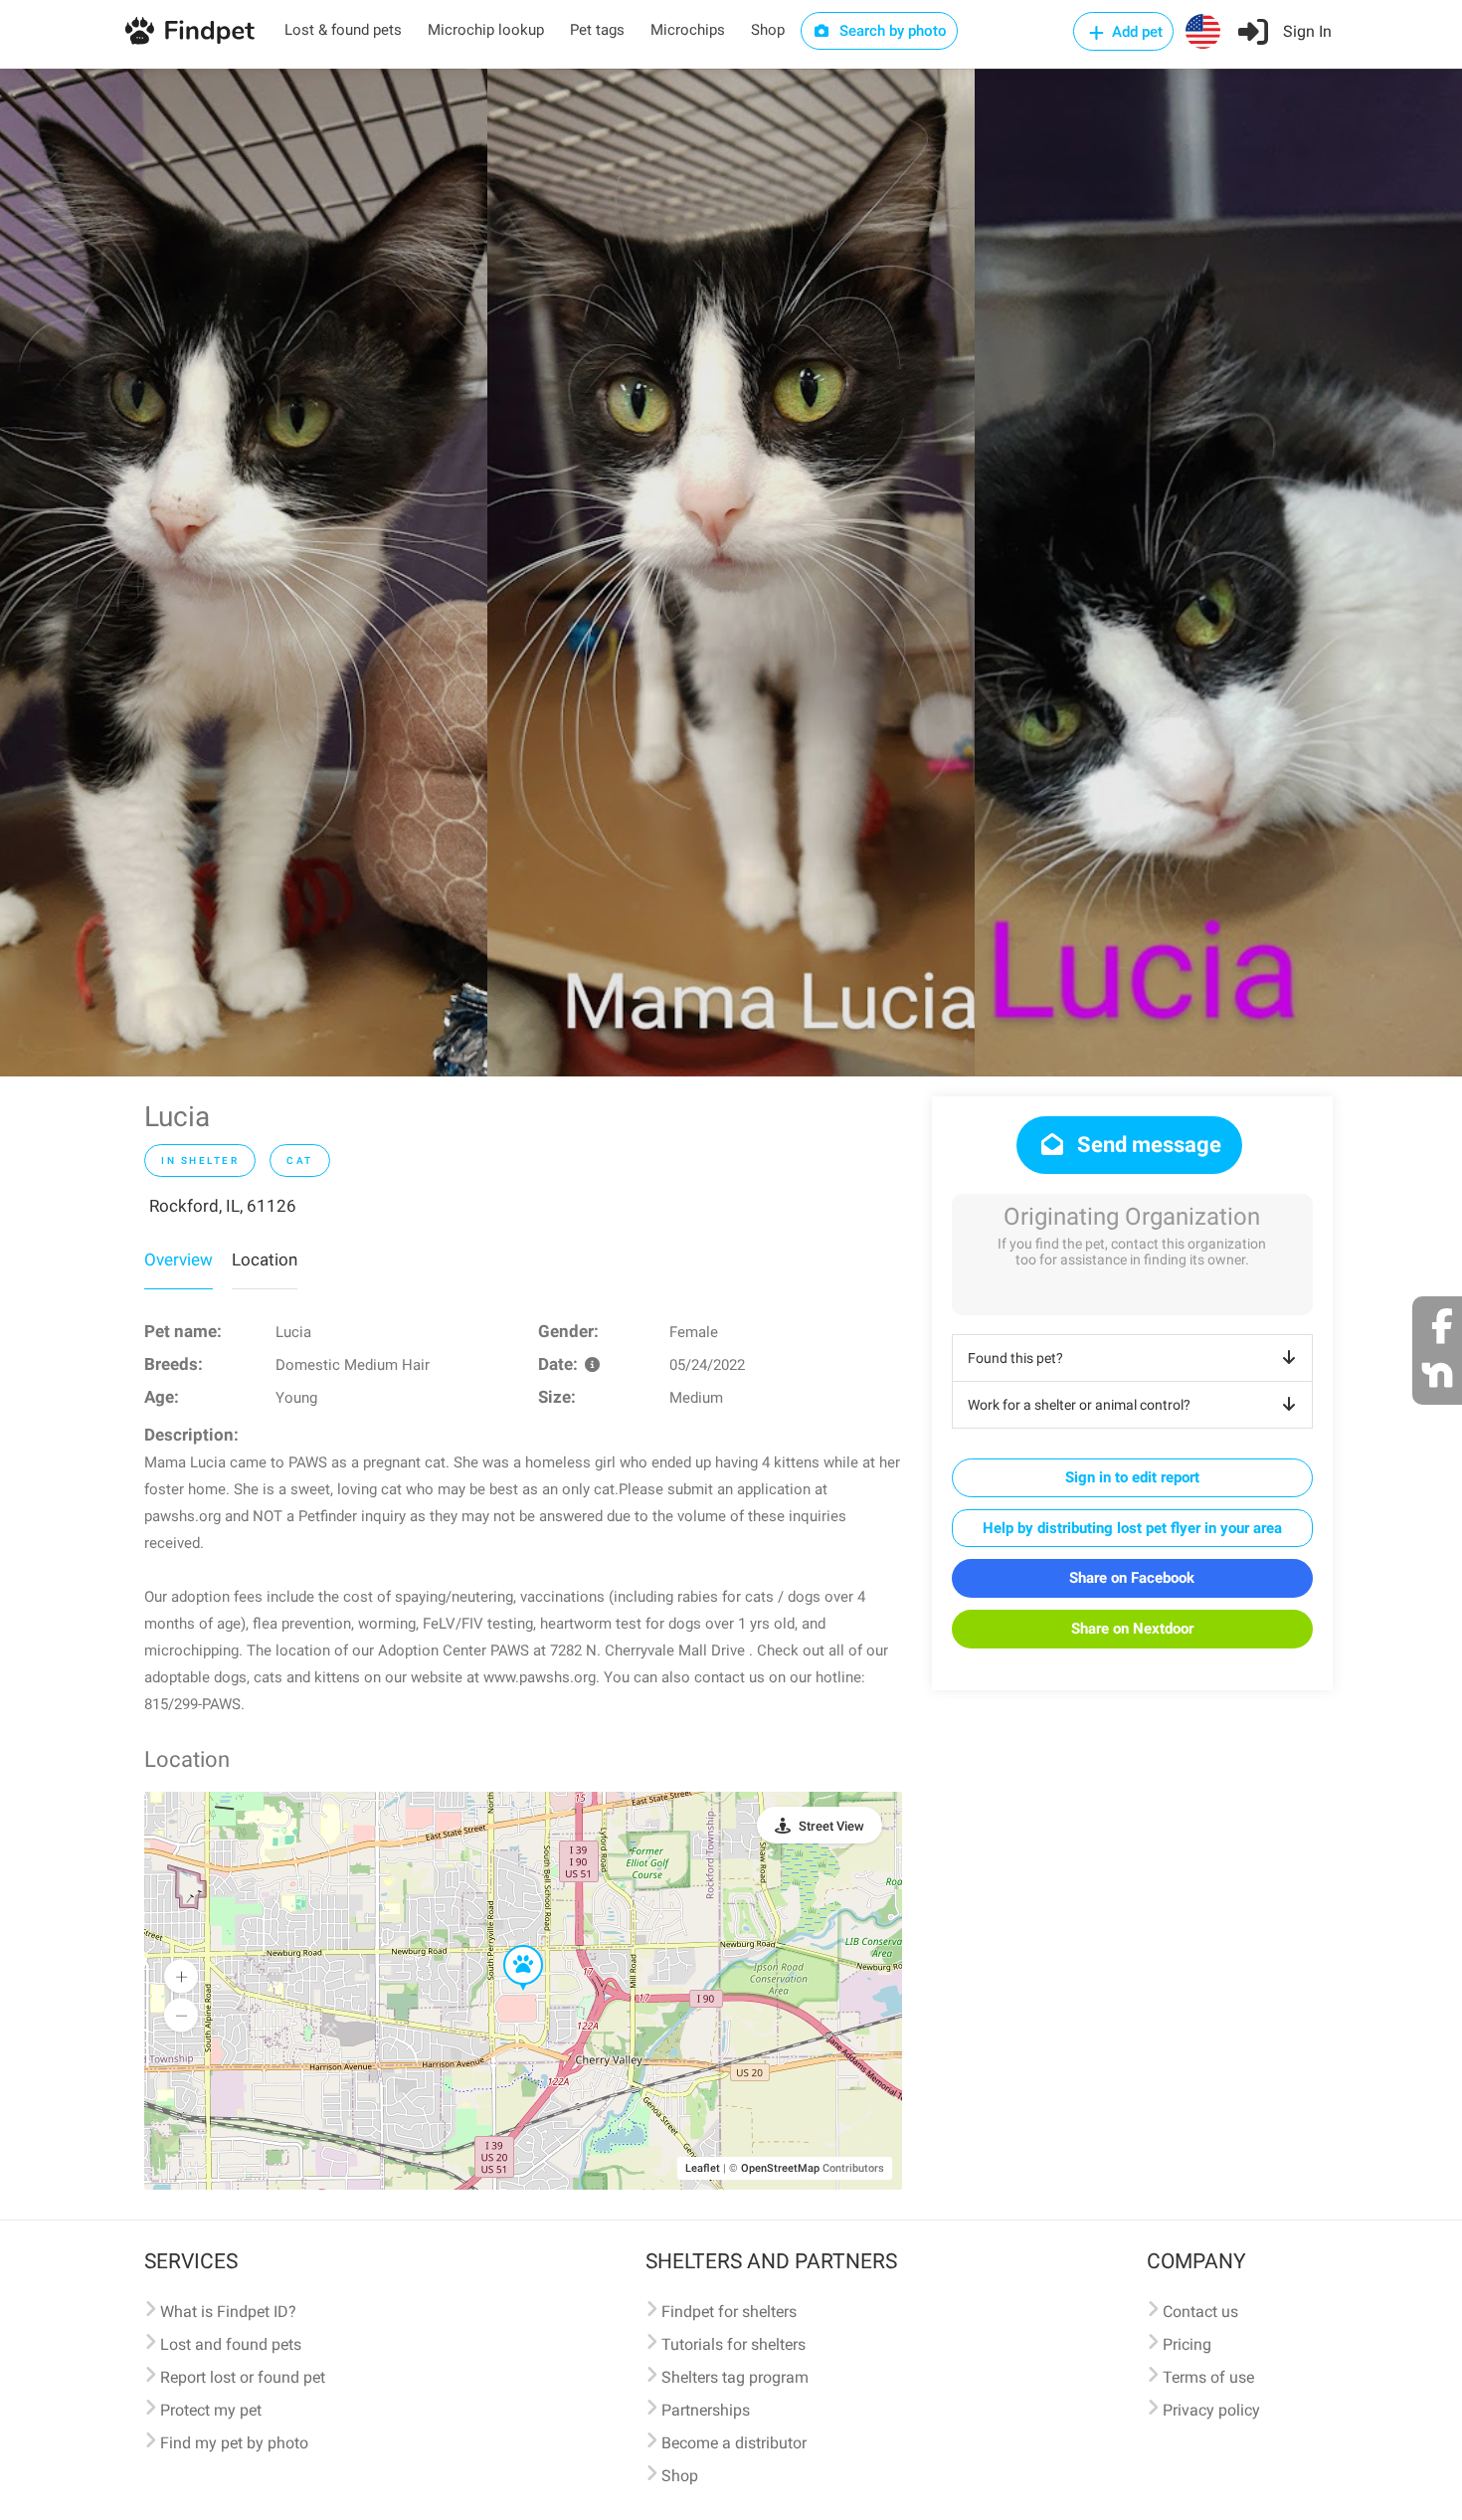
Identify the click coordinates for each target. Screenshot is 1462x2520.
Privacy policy (1211, 2410)
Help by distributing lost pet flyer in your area (1132, 1528)
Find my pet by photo (234, 2443)
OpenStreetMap (780, 2168)
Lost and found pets (231, 2344)
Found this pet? (1015, 1358)
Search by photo (891, 31)
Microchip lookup (486, 30)
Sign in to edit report (1132, 1477)
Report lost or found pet (243, 2377)
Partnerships (706, 2410)
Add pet (1135, 32)
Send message (1147, 1145)
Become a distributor (734, 2443)
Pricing (1187, 2344)
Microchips (688, 30)
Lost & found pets (343, 30)
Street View (831, 1826)
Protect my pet (211, 2410)
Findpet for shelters (729, 2312)
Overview (179, 1260)
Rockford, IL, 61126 (223, 1206)
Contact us (1200, 2312)
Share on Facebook (1132, 1578)
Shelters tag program (735, 2377)
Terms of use (1208, 2377)
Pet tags (597, 30)
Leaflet (703, 2168)
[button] (509, 1946)
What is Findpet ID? (228, 2312)
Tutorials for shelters (733, 2344)
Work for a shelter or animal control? (1079, 1405)
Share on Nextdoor (1132, 1629)
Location (265, 1260)
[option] (244, 573)
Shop (768, 30)
